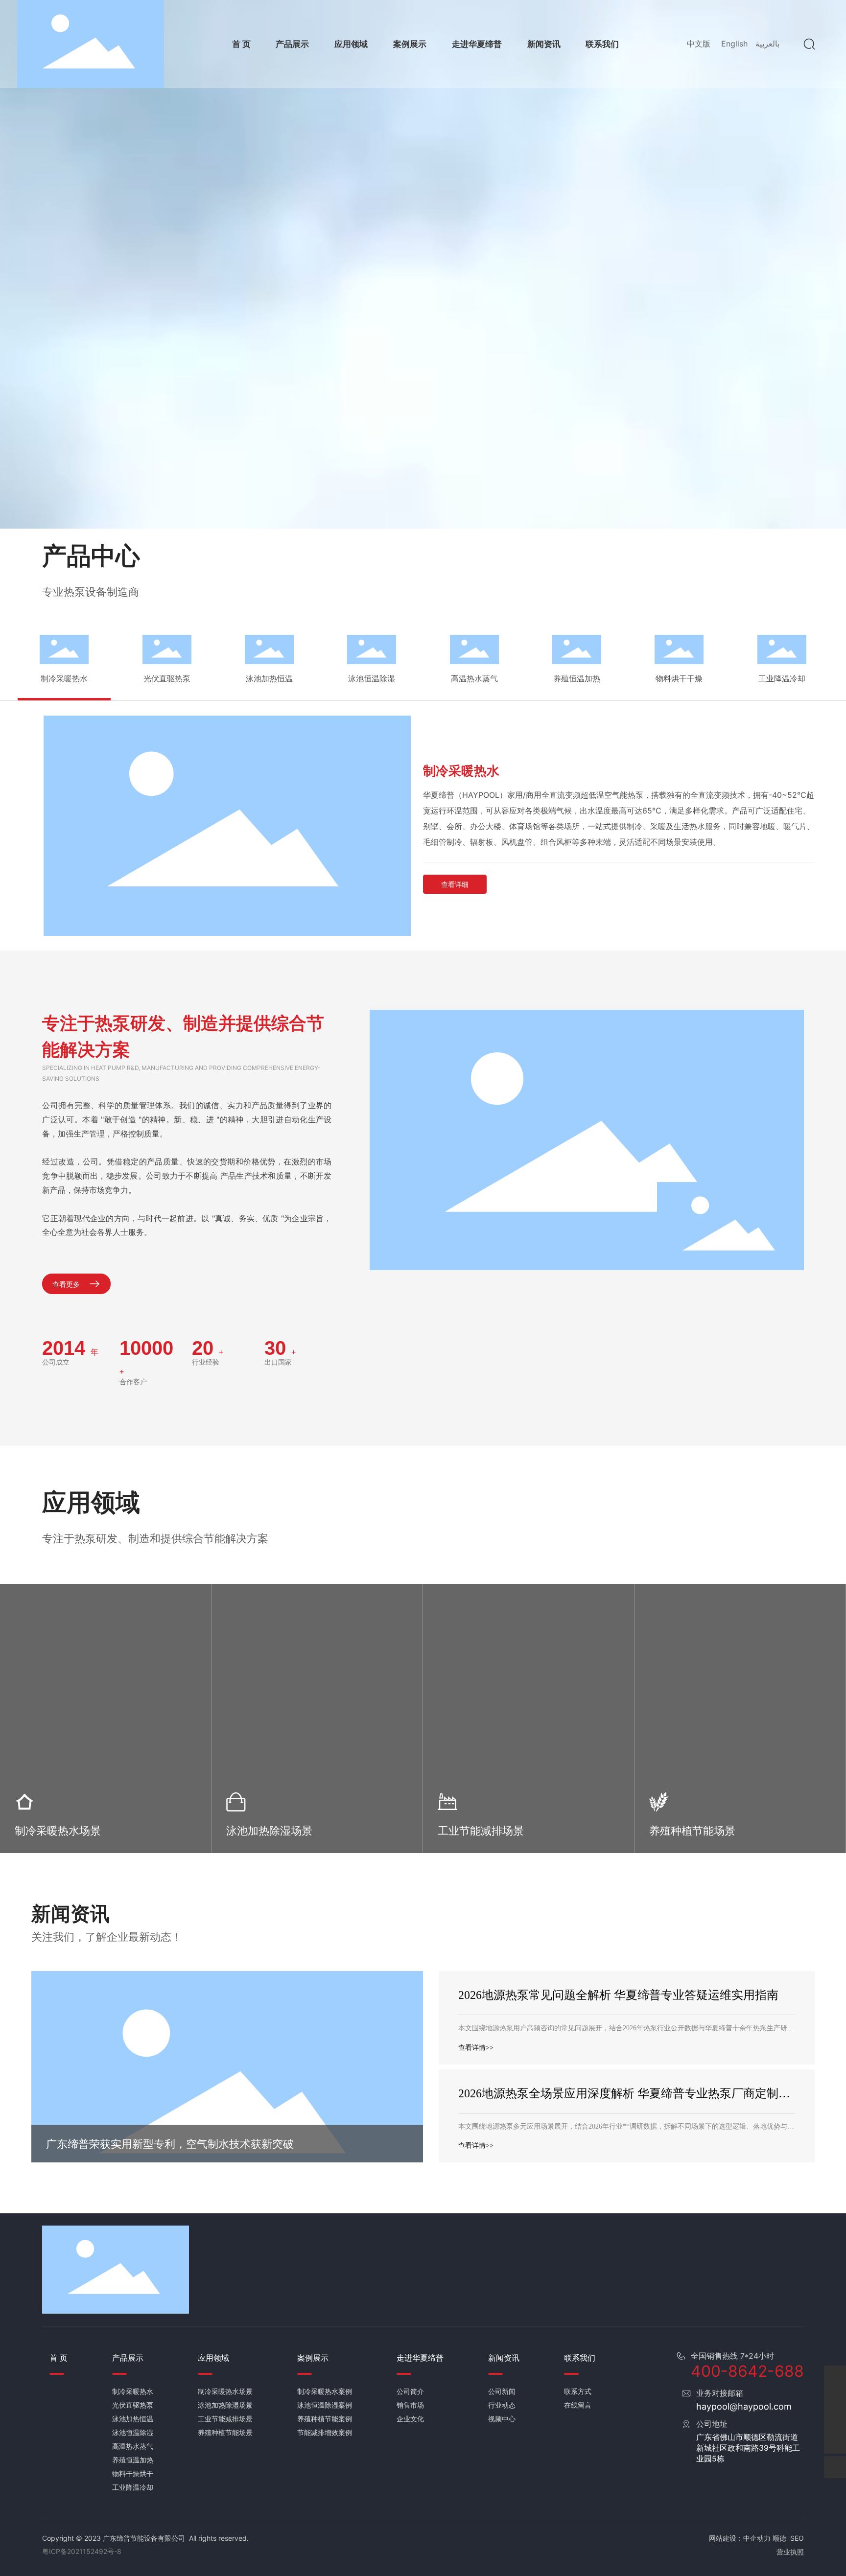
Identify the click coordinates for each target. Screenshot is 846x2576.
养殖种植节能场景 (692, 1831)
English (734, 44)
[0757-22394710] (835, 2399)
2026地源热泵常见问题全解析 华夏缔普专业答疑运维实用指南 (618, 1995)
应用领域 (91, 1502)
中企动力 (757, 2538)
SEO (797, 2538)
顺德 (779, 2538)
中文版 (699, 44)
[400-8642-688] (835, 2377)
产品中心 (91, 556)
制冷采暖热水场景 (58, 1831)
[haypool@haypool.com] (835, 2421)
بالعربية (767, 44)
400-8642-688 (747, 2371)
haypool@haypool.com (744, 2406)
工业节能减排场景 (481, 1831)
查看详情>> (476, 2048)
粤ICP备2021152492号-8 (82, 2551)
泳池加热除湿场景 (269, 1831)
